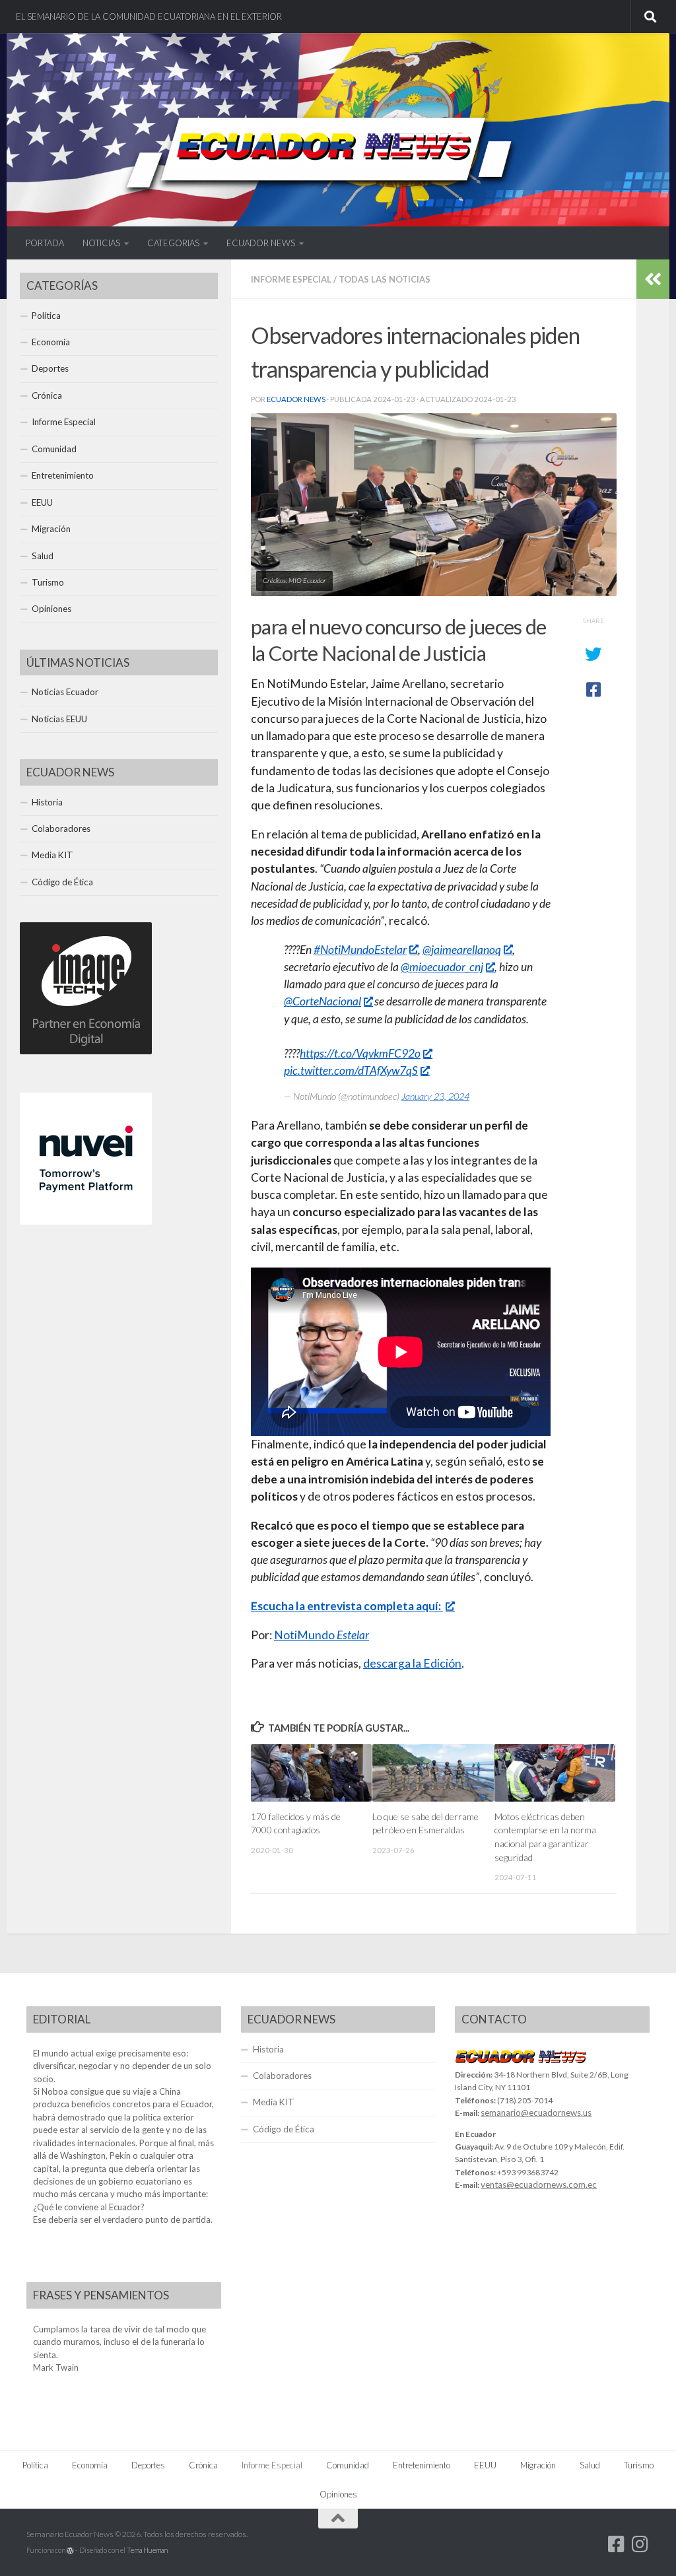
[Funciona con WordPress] (70, 2551)
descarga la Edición (412, 1663)
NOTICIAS (101, 243)
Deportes (50, 368)
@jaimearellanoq (462, 950)
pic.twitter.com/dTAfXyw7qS (351, 1070)
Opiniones (51, 609)
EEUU (42, 502)
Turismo (48, 582)
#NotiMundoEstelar (360, 950)
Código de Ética (62, 882)
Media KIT (52, 855)
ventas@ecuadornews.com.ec (539, 2185)
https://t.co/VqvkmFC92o (360, 1053)
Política (46, 316)
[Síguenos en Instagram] (640, 2544)
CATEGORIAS (173, 243)
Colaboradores (61, 829)
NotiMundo (321, 1635)
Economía (51, 342)
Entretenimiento (63, 475)
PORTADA (45, 243)
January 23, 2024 (435, 1096)
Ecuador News (296, 399)
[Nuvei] (86, 1221)
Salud (43, 556)
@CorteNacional (322, 1001)
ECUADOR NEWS (261, 243)
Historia (47, 802)
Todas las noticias (385, 279)
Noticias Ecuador (65, 692)
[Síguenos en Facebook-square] (617, 2544)
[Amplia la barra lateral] (653, 279)
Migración (51, 529)
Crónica (47, 395)
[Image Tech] (86, 1051)
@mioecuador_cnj (442, 967)
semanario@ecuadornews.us (536, 2113)
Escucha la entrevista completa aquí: (347, 1606)
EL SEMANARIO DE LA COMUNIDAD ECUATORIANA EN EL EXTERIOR (149, 17)
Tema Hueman (147, 2550)
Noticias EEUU (59, 719)
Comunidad (54, 449)
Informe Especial (291, 279)
